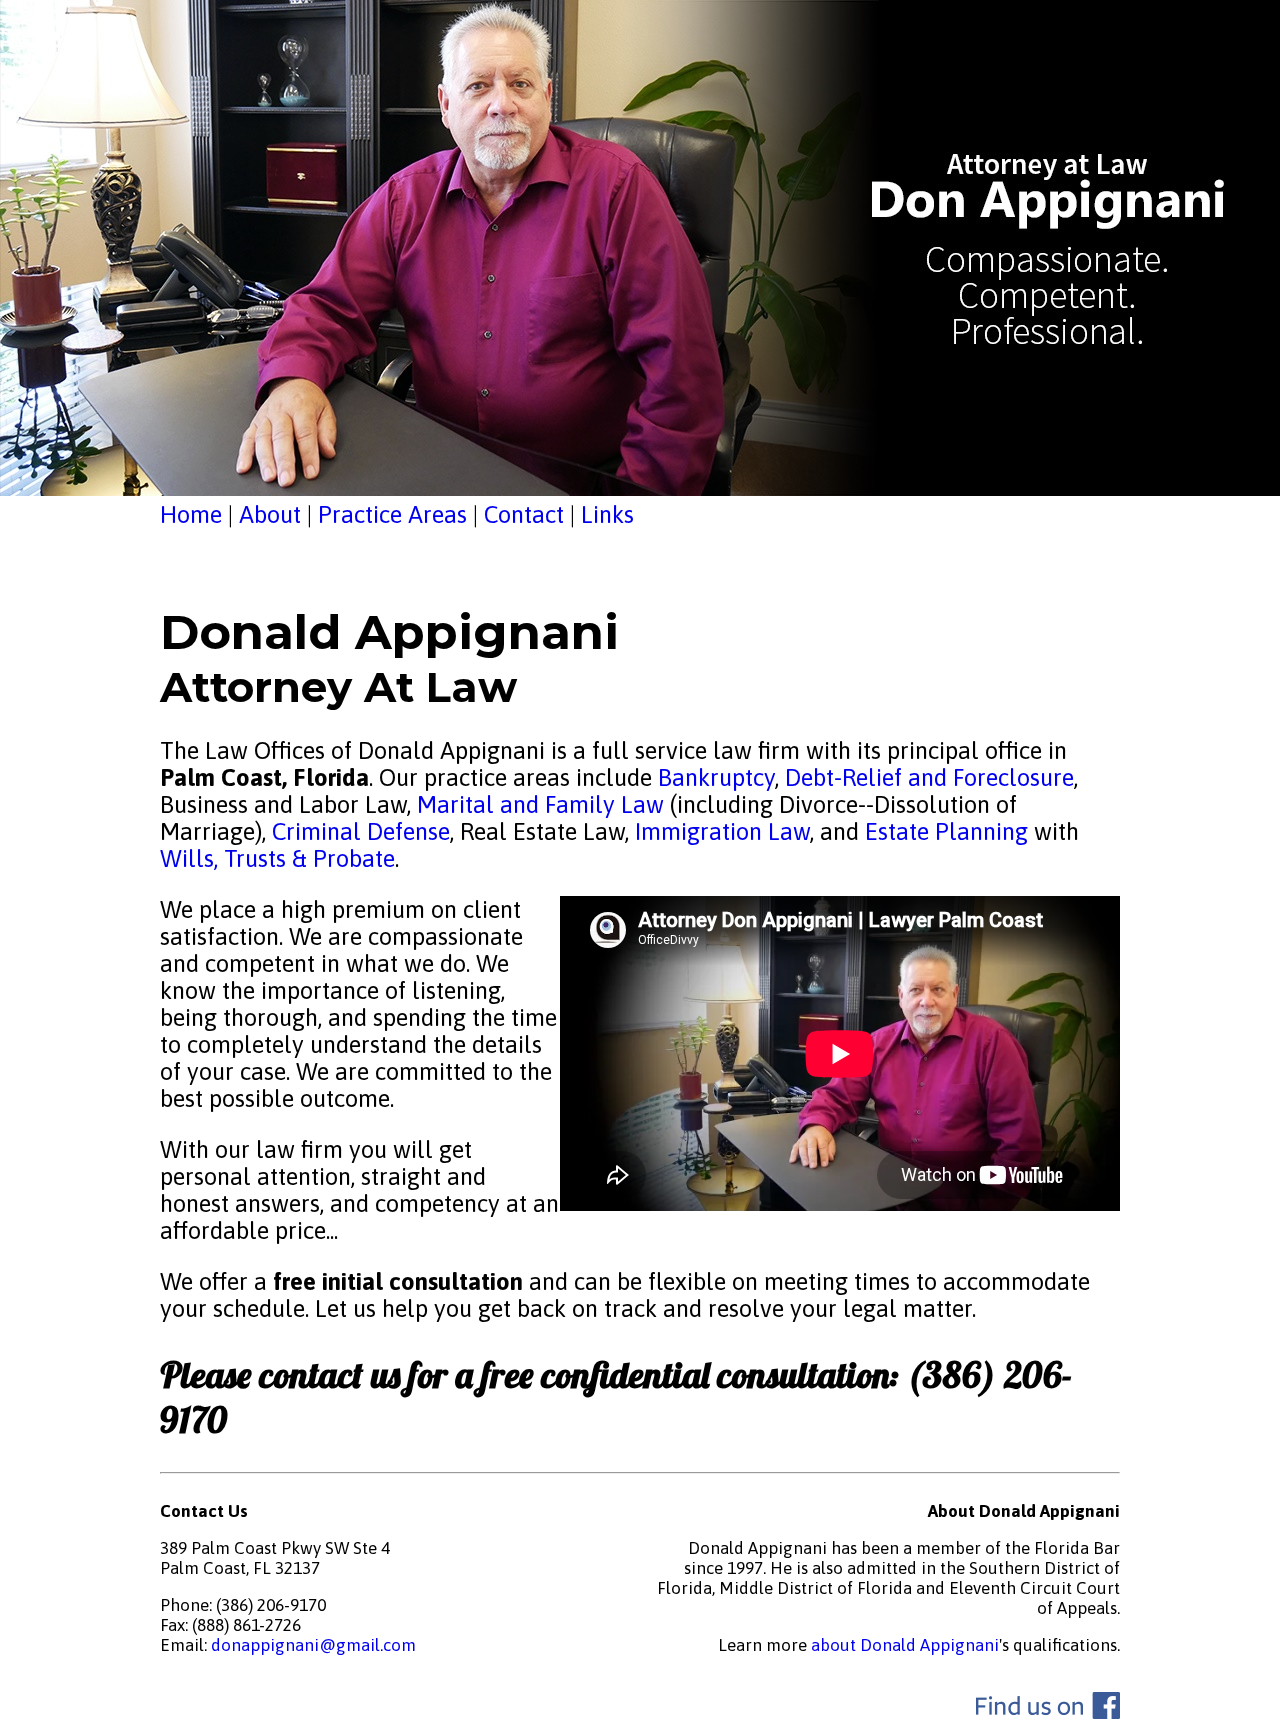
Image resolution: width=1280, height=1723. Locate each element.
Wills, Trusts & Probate (277, 858)
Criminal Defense (358, 831)
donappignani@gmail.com (313, 1645)
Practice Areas (392, 514)
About (270, 514)
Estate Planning (946, 831)
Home (191, 514)
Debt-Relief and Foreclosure (926, 777)
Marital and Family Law (540, 804)
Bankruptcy (716, 777)
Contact (524, 514)
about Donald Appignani (905, 1645)
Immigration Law (722, 831)
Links (607, 514)
